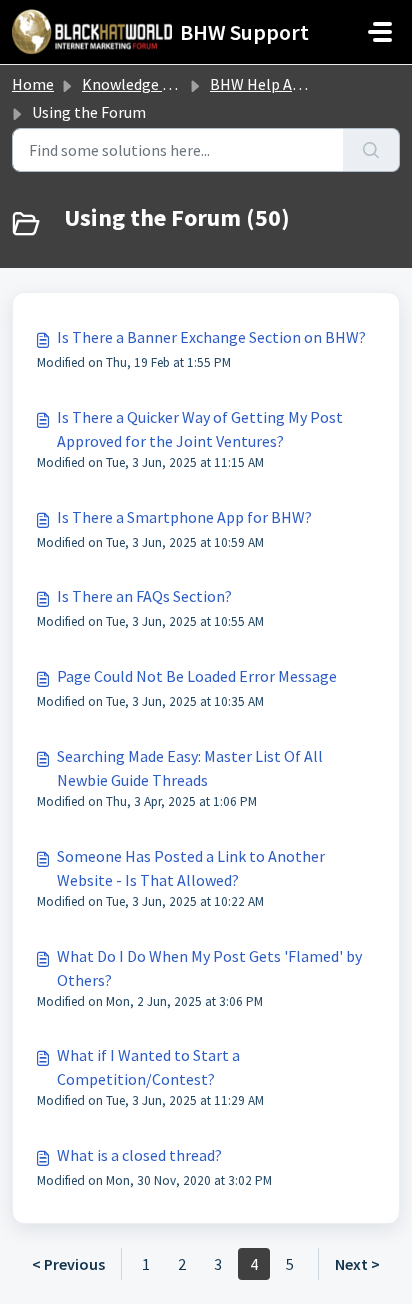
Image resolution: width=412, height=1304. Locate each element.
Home (33, 84)
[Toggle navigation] (380, 32)
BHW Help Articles (273, 84)
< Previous (68, 1264)
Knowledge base (138, 84)
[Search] (371, 150)
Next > (357, 1264)
